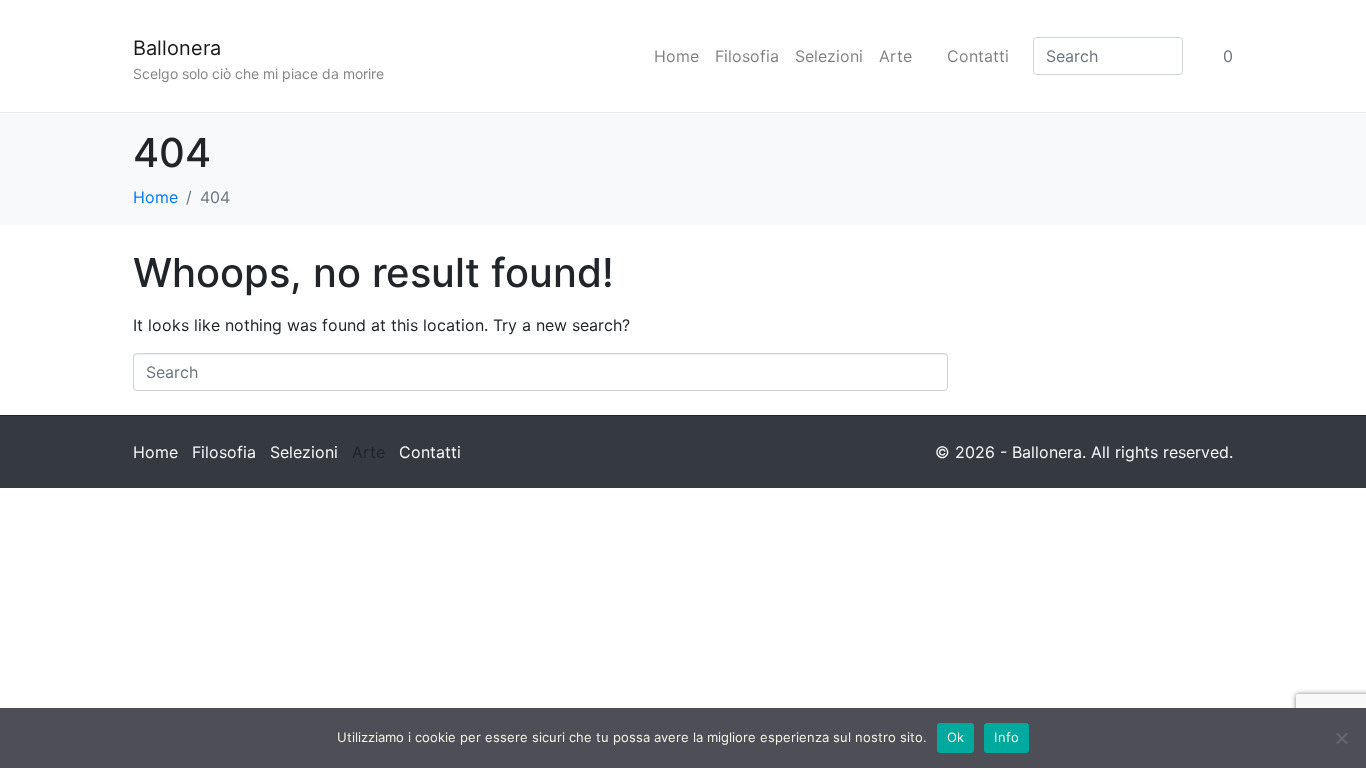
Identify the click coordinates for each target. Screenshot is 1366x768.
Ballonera (177, 48)
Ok (956, 737)
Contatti (978, 56)
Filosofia (747, 56)
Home (676, 56)
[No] (1341, 738)
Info (1006, 737)
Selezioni (829, 56)
